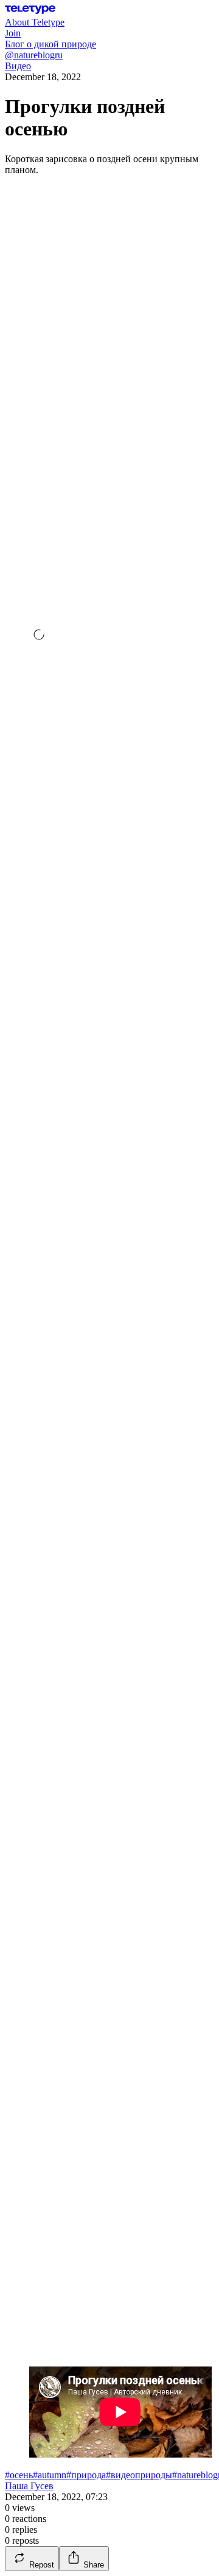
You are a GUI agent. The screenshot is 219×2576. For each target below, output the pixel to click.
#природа (86, 2475)
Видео (18, 66)
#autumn (50, 2475)
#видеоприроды (139, 2475)
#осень (19, 2475)
